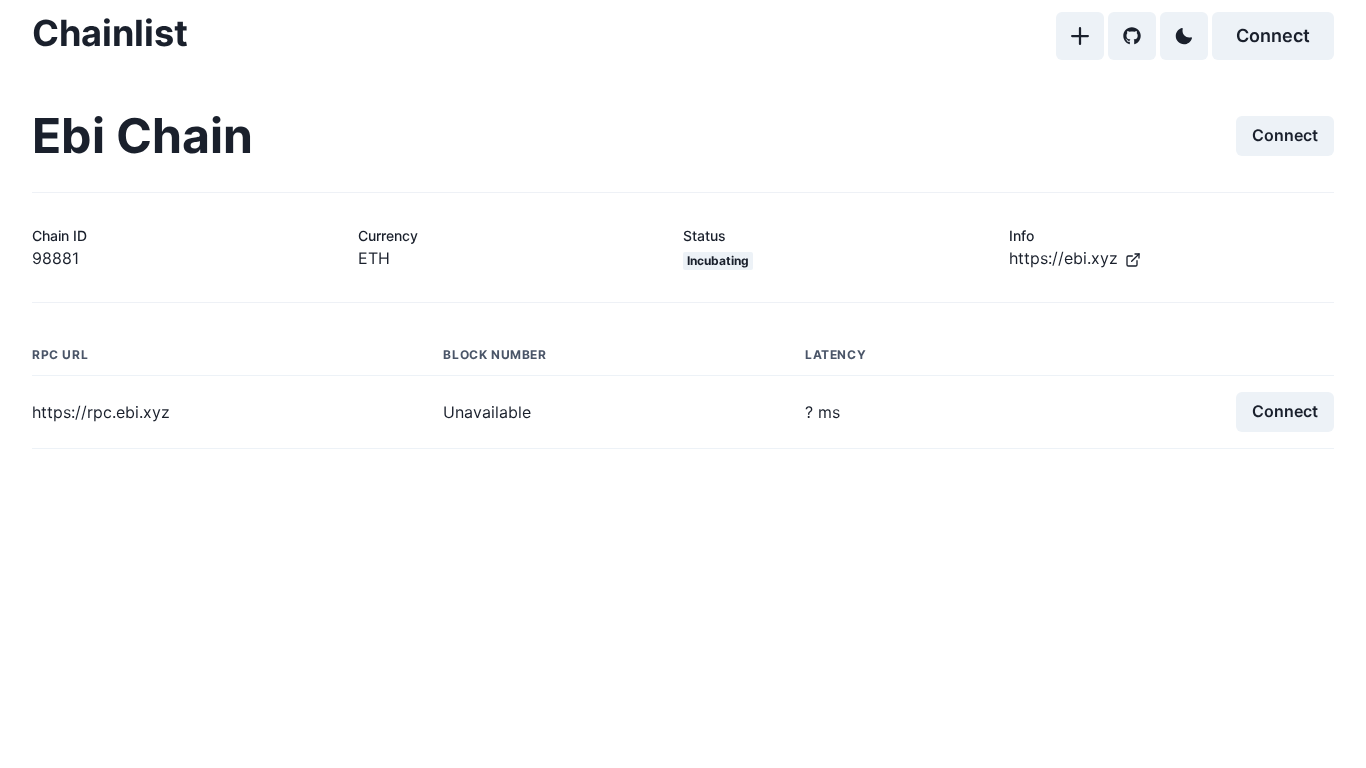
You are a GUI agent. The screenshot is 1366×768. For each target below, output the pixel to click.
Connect (1273, 35)
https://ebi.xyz (1063, 258)
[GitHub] (1132, 36)
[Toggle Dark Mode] (1184, 36)
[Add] (1080, 36)
